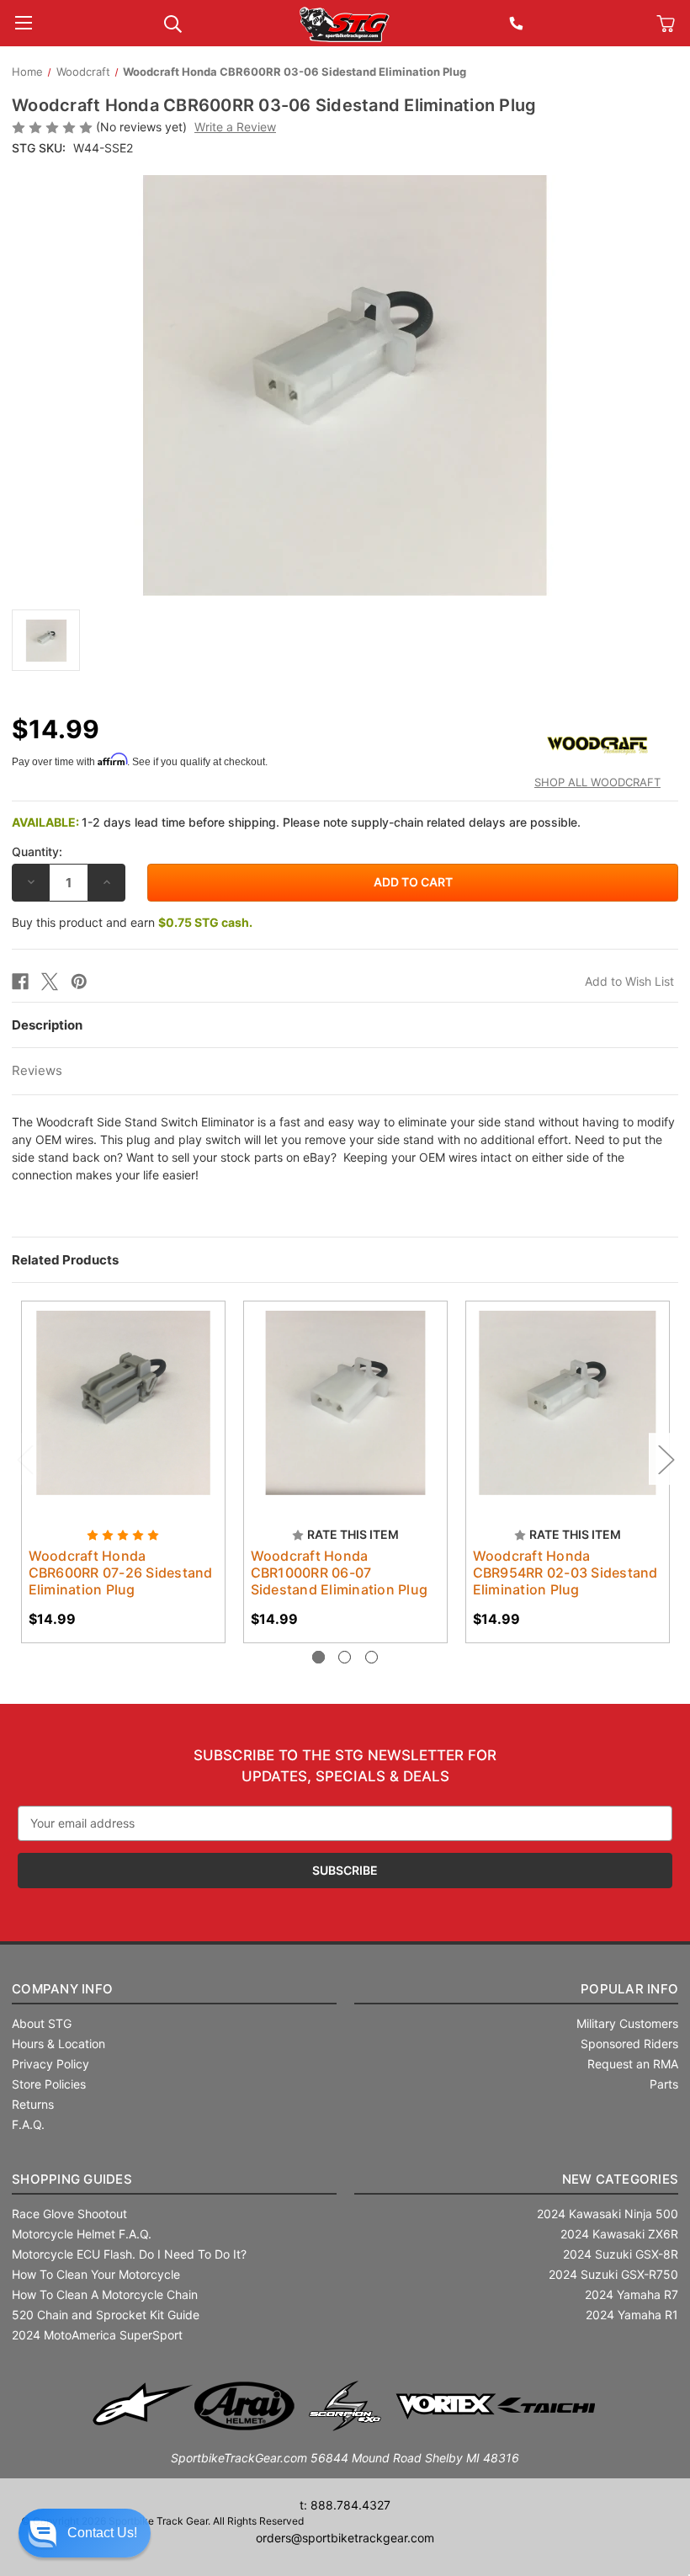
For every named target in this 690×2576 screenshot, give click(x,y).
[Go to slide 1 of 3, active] (318, 1657)
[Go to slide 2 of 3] (345, 1657)
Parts (664, 2084)
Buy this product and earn (132, 922)
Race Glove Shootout (69, 2214)
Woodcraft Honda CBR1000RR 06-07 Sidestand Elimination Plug (340, 1573)
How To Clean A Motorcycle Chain (105, 2294)
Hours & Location (58, 2044)
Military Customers (627, 2023)
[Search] (173, 22)
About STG (42, 2023)
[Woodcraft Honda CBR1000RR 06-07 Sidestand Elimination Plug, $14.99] (345, 1403)
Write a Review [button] (235, 127)
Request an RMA (633, 2064)
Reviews (37, 1070)
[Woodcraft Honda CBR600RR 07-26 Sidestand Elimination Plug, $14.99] (123, 1403)
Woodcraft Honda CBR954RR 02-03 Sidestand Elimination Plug (565, 1573)
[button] (85, 2533)
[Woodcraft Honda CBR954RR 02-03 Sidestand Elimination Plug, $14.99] (568, 1403)
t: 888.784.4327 (345, 2505)
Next (666, 1459)
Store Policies (49, 2084)
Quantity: (37, 852)
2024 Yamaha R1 (632, 2315)
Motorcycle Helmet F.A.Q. (82, 2234)
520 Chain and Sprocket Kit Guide (106, 2315)
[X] (50, 982)
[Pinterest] (79, 982)
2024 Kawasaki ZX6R (619, 2234)
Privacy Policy (50, 2064)
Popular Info (629, 1989)
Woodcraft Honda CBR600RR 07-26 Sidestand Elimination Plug (121, 1573)
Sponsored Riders (629, 2044)
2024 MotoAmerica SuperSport (97, 2335)
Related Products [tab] (65, 1260)
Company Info (62, 1989)
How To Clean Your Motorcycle (96, 2274)
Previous (24, 1459)
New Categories (621, 2179)
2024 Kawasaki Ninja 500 (608, 2214)
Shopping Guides (72, 2179)
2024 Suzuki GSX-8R (621, 2254)
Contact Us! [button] (102, 2533)
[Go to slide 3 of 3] (372, 1657)
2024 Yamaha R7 (632, 2294)
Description (47, 1025)
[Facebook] (20, 982)
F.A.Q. (28, 2124)
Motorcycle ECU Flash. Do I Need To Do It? (129, 2254)
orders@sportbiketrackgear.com (345, 2538)
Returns (33, 2104)
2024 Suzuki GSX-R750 (613, 2274)
